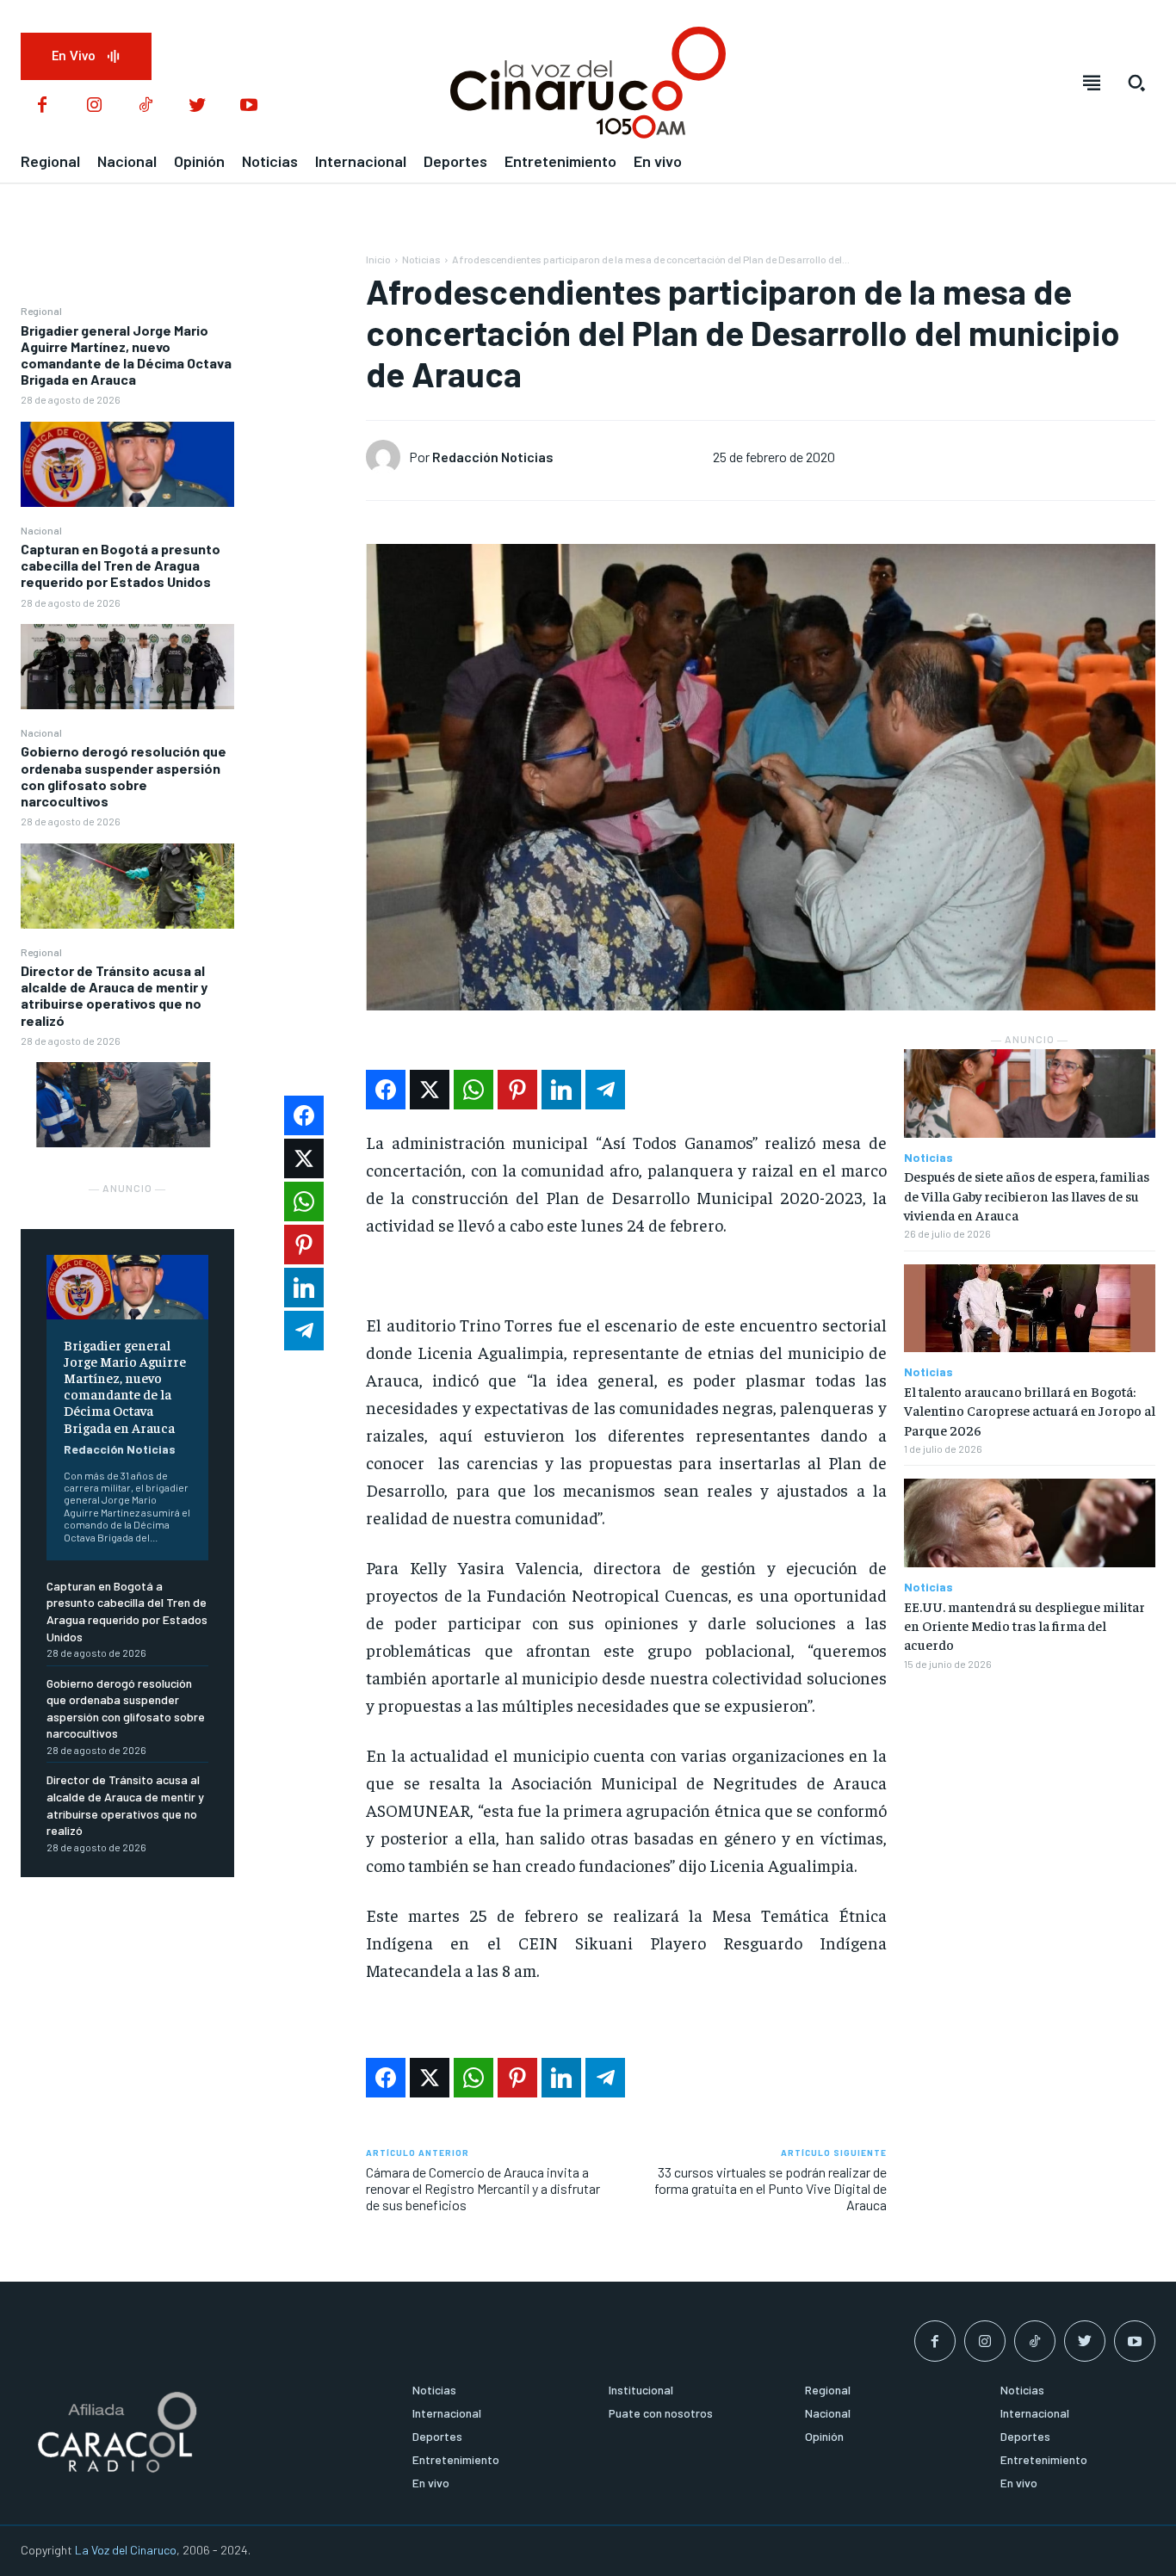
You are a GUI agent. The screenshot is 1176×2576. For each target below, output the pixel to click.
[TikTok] (145, 106)
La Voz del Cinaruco (126, 2550)
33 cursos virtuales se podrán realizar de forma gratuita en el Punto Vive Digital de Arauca (771, 2188)
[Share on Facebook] (386, 1090)
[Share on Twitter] (430, 1090)
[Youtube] (249, 106)
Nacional (41, 530)
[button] (1136, 83)
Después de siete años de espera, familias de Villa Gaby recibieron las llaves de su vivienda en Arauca (1027, 1195)
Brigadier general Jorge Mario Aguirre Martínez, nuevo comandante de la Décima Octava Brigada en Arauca (126, 355)
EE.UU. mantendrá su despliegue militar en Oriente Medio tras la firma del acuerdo (1024, 1625)
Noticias (421, 259)
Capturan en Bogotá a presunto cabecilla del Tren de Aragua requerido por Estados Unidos (121, 565)
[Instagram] (94, 106)
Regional (41, 311)
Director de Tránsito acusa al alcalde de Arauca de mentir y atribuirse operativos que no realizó (114, 995)
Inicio (378, 259)
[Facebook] (42, 106)
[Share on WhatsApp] (473, 1090)
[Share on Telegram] (605, 1090)
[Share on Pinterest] (517, 1090)
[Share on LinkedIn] (561, 1090)
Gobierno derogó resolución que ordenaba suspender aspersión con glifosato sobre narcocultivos (124, 776)
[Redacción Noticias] (387, 457)
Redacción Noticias (120, 1449)
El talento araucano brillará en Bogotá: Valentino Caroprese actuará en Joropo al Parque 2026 (1030, 1410)
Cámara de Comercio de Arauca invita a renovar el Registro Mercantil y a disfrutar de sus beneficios (483, 2188)
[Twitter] (197, 106)
